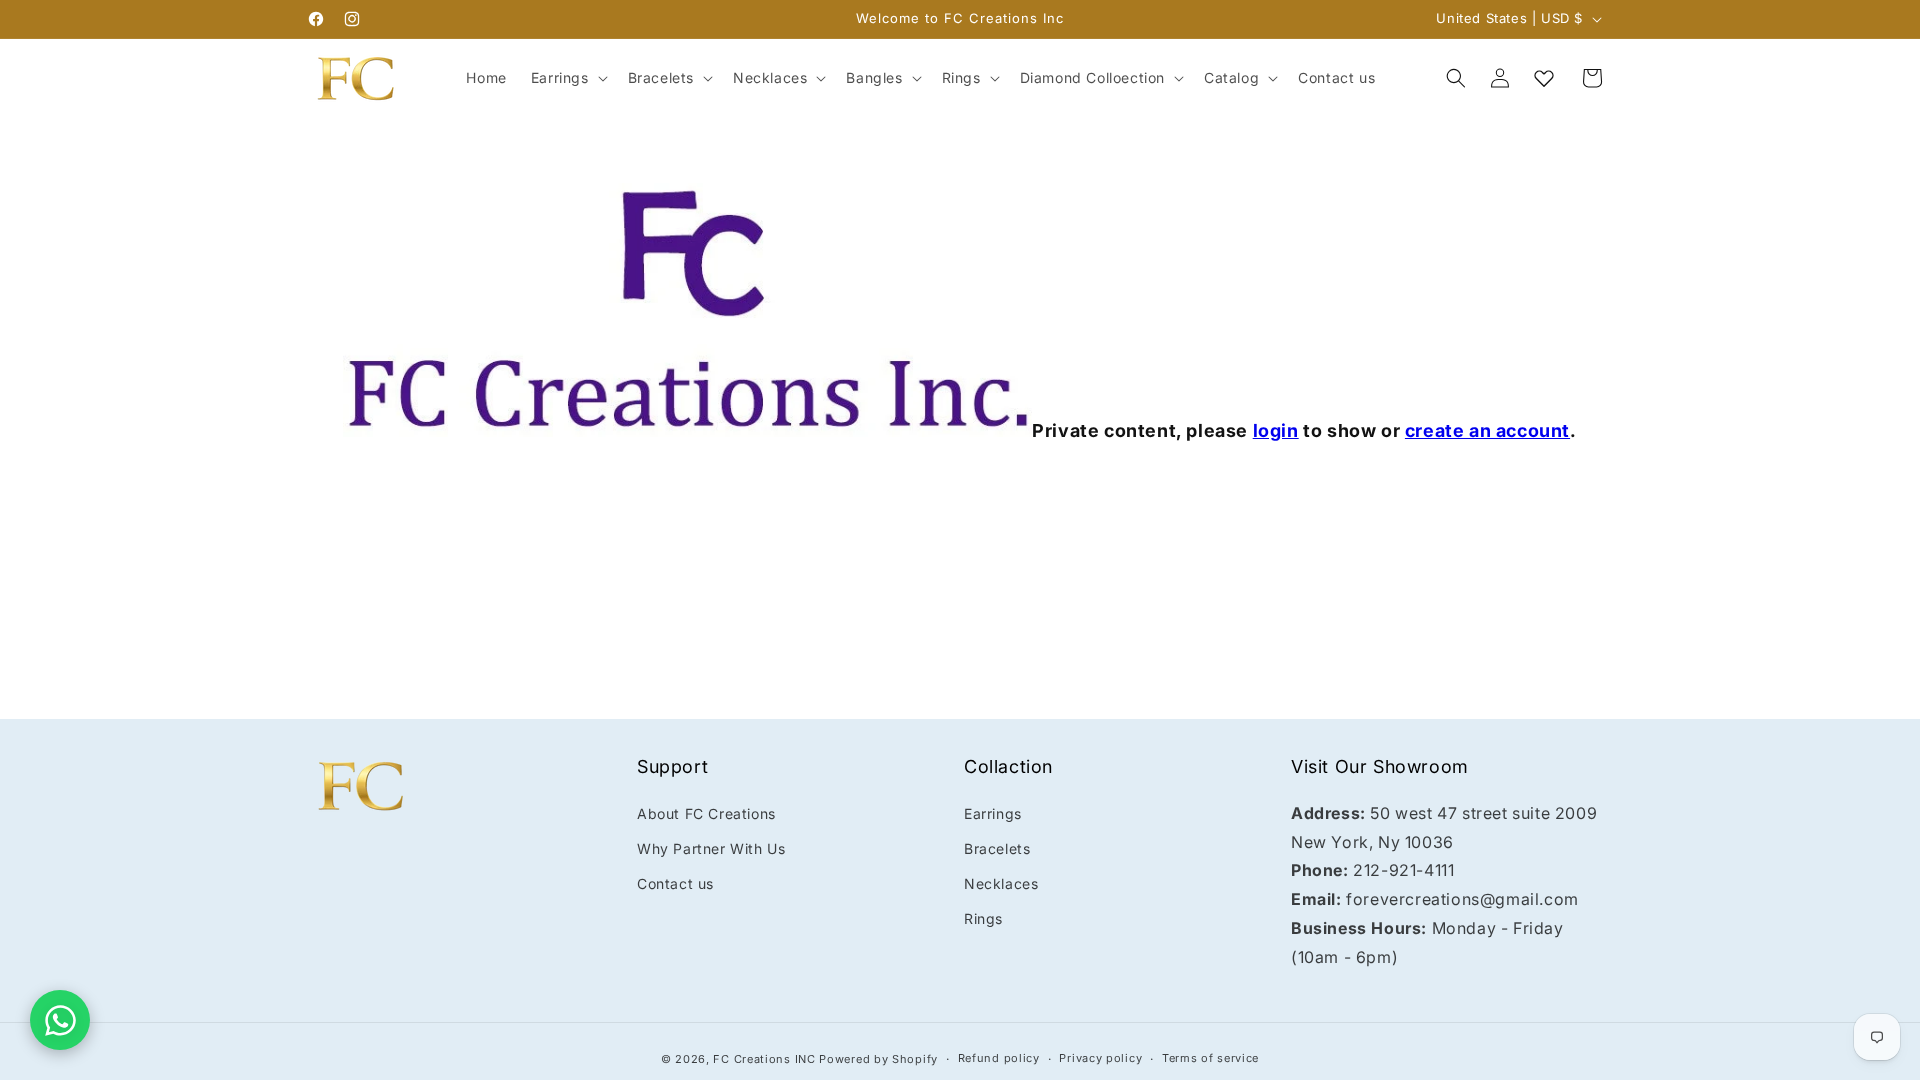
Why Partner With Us (711, 848)
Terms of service (1210, 1058)
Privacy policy (1100, 1058)
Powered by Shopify (878, 1059)
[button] (567, 78)
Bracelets (997, 848)
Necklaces (1001, 883)
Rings (983, 918)
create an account (1487, 430)
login (1276, 430)
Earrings (993, 813)
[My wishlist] (1544, 78)
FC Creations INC (764, 1059)
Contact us (675, 883)
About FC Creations (706, 813)
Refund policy (999, 1058)
